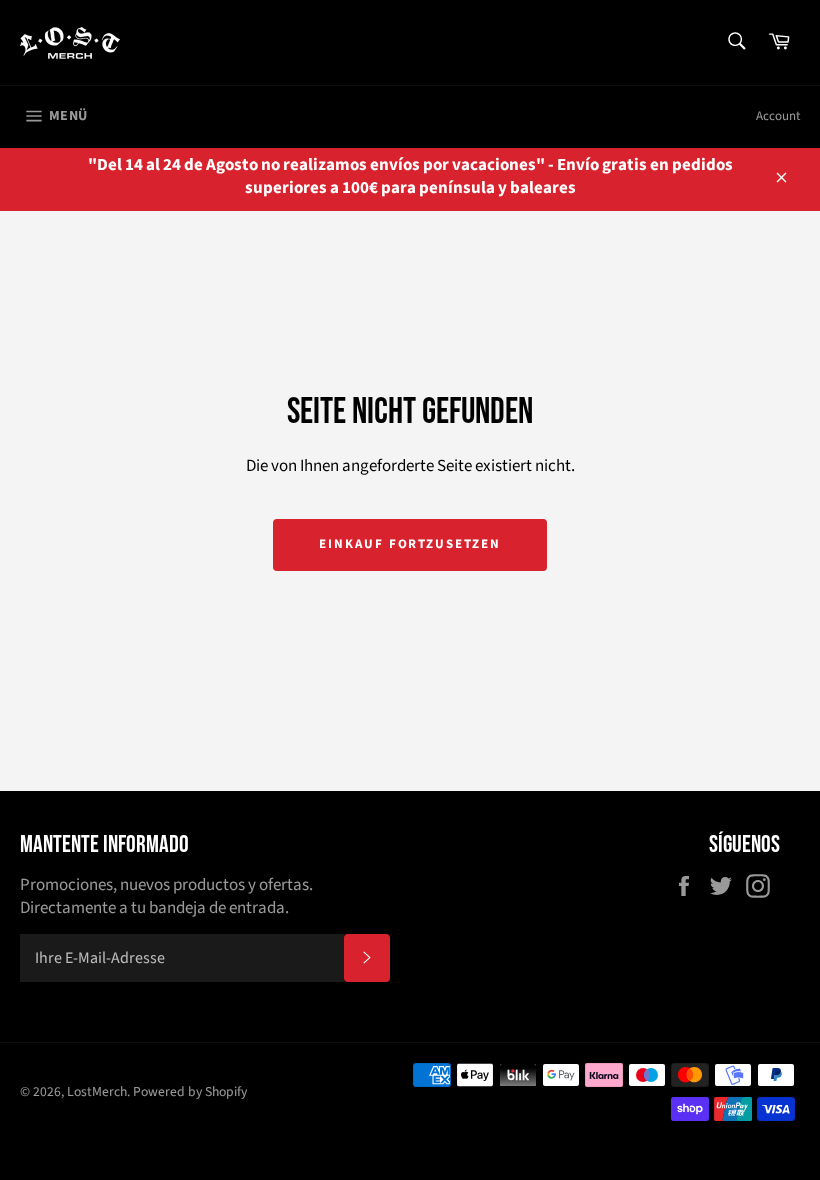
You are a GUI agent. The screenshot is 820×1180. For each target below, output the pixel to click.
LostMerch (97, 1091)
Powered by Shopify (190, 1091)
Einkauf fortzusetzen (410, 544)
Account (778, 116)
